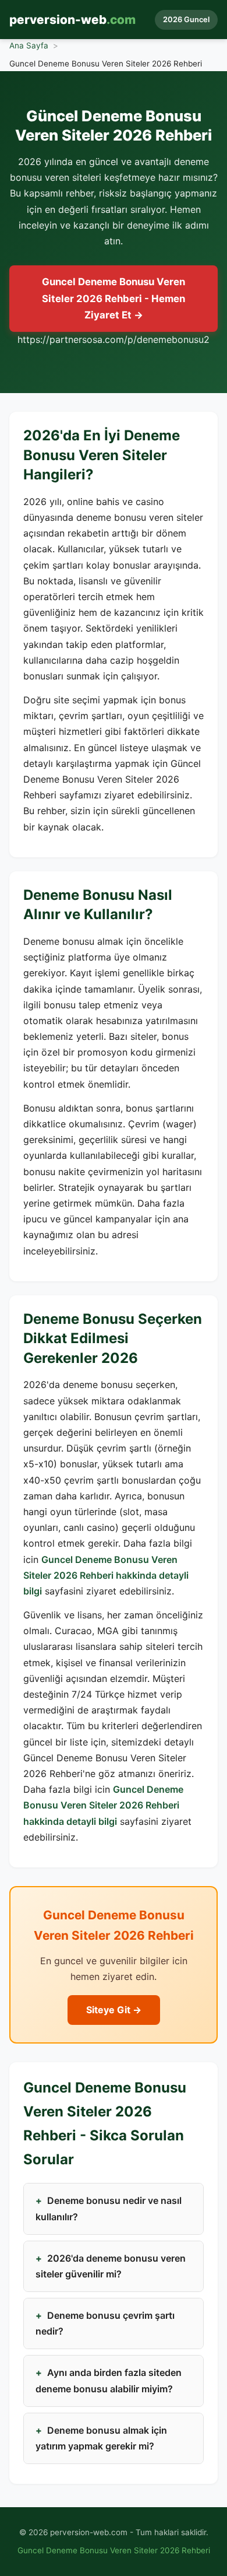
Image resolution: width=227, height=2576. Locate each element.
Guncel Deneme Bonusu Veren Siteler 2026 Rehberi (114, 2550)
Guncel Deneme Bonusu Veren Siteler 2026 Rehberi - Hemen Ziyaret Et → (114, 298)
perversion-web (72, 20)
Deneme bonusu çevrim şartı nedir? (105, 2323)
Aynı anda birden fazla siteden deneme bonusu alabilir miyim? (109, 2380)
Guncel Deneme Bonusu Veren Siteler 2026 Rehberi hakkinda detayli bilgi (106, 1575)
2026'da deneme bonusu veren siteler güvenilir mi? (111, 2266)
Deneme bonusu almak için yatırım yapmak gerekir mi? (101, 2438)
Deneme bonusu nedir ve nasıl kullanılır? (109, 2208)
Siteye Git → (114, 2010)
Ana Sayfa (29, 45)
